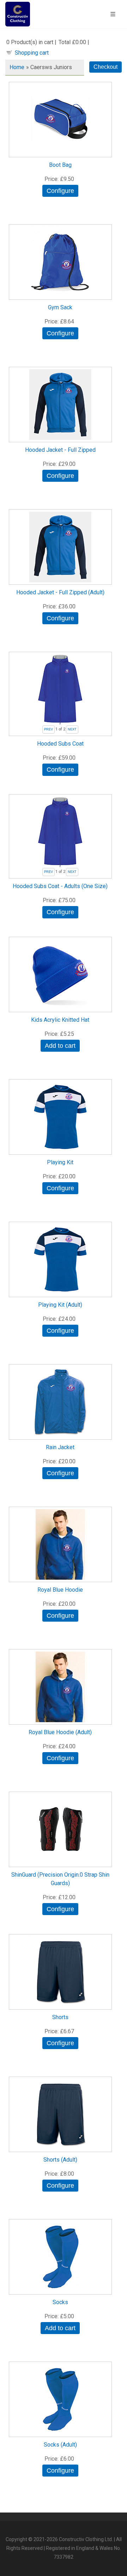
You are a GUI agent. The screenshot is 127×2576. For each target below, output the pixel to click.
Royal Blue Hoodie (60, 1590)
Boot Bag (60, 165)
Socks (60, 2302)
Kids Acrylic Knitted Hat (60, 1020)
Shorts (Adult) (60, 2160)
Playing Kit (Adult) (60, 1305)
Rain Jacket (60, 1447)
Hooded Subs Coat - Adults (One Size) (60, 886)
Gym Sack (60, 307)
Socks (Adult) (60, 2445)
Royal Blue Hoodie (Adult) (60, 1732)
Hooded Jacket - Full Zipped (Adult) (60, 592)
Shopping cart (32, 53)
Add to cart (60, 1046)
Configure (60, 191)
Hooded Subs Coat (60, 744)
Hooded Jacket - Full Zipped (60, 450)
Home (17, 67)
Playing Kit (60, 1162)
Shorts (60, 2017)
